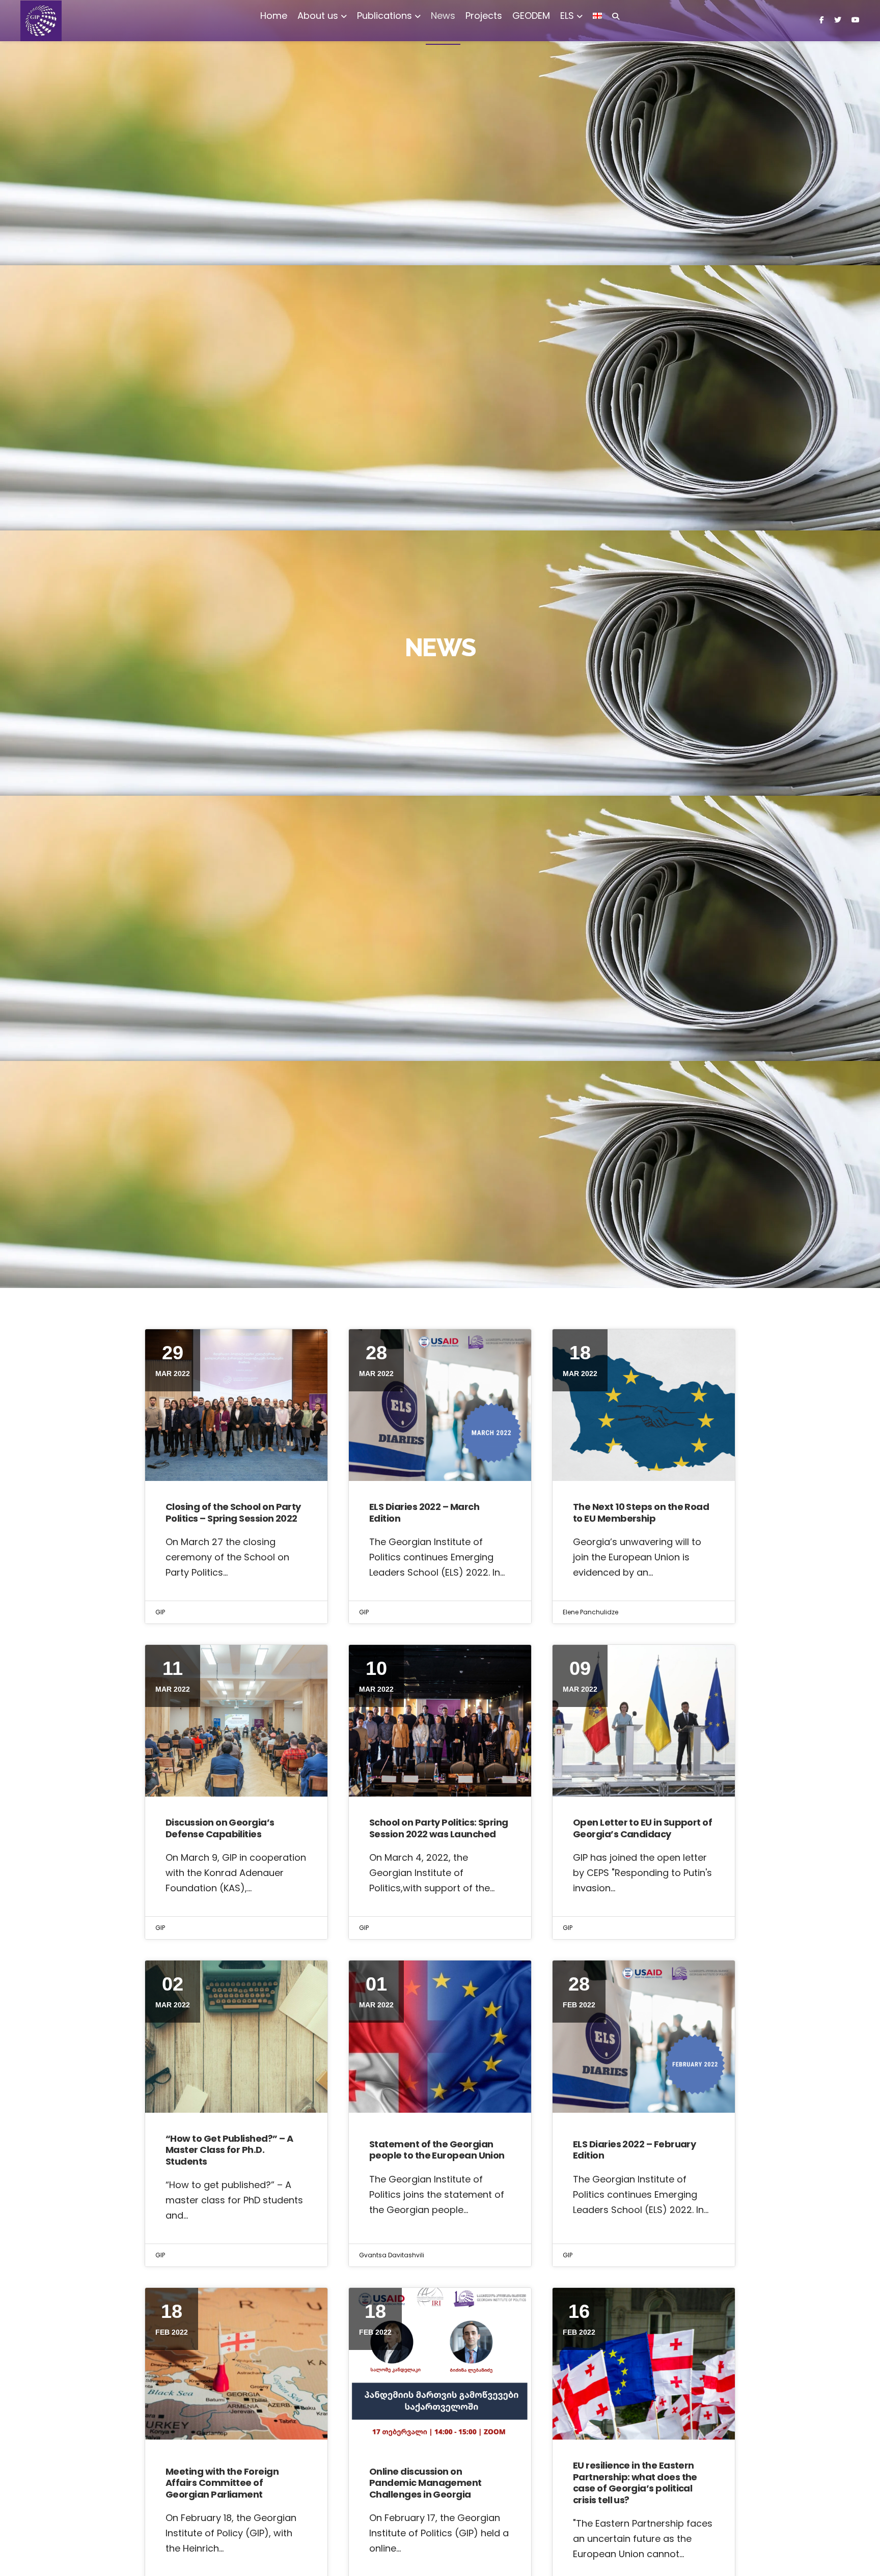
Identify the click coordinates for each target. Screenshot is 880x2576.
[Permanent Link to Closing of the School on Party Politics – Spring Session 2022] (236, 1405)
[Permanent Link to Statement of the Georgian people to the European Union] (440, 2036)
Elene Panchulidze (590, 1612)
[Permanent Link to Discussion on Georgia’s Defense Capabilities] (236, 1721)
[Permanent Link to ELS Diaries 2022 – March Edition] (440, 1405)
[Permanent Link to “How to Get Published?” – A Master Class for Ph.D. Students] (236, 2036)
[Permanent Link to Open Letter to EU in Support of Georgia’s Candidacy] (644, 1721)
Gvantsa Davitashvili (392, 2255)
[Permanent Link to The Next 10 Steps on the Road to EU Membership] (644, 1405)
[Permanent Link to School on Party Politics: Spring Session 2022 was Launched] (440, 1721)
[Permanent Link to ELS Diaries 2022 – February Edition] (644, 2036)
